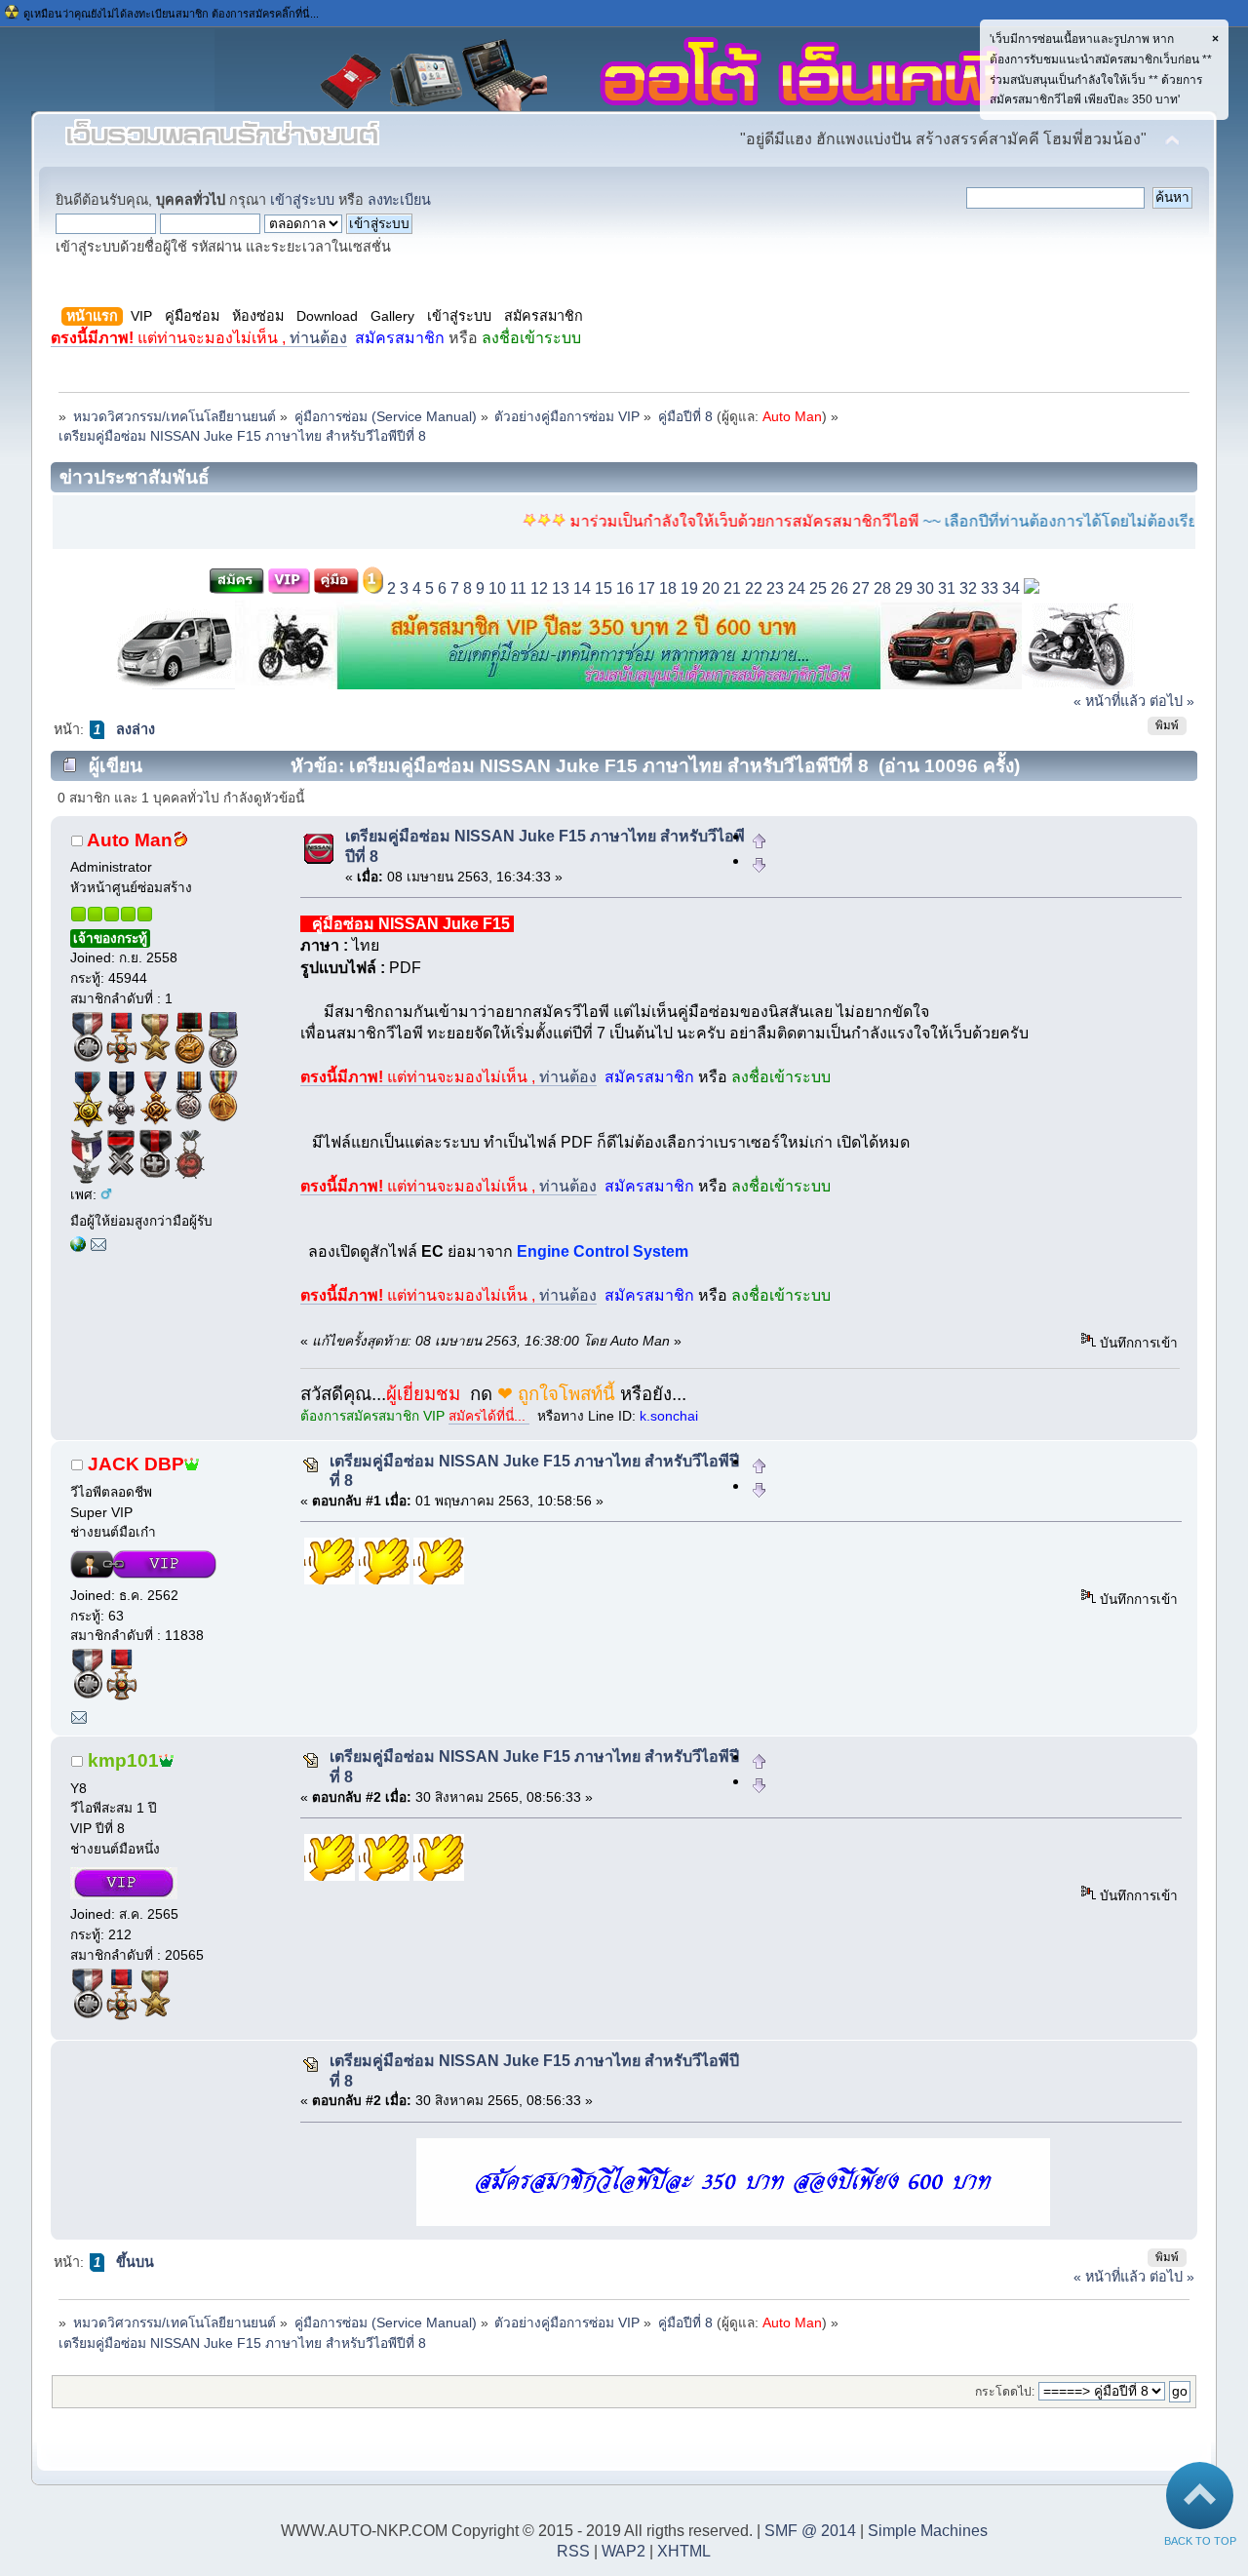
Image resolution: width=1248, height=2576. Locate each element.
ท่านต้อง (199, 338)
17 (646, 588)
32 (968, 588)
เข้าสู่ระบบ (302, 200)
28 (882, 588)
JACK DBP (136, 1464)
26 (839, 588)
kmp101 (123, 1760)
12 (539, 588)
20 (711, 588)
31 (947, 588)
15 (604, 588)
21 (732, 588)
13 (561, 588)
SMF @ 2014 (810, 2531)
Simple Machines (928, 2531)
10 (497, 588)
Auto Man (792, 417)
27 (861, 588)
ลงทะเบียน (399, 200)
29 (904, 588)
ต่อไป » (1172, 701)
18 (668, 588)
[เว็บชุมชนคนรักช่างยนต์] (78, 1248)
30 (925, 588)
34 (1011, 588)
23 (775, 588)
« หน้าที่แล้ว (1110, 701)
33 (990, 588)
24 (797, 588)
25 (818, 588)
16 (625, 588)
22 (754, 588)
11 (518, 588)
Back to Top (1200, 2541)
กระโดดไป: (1005, 2392)
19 (689, 588)
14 (582, 588)
